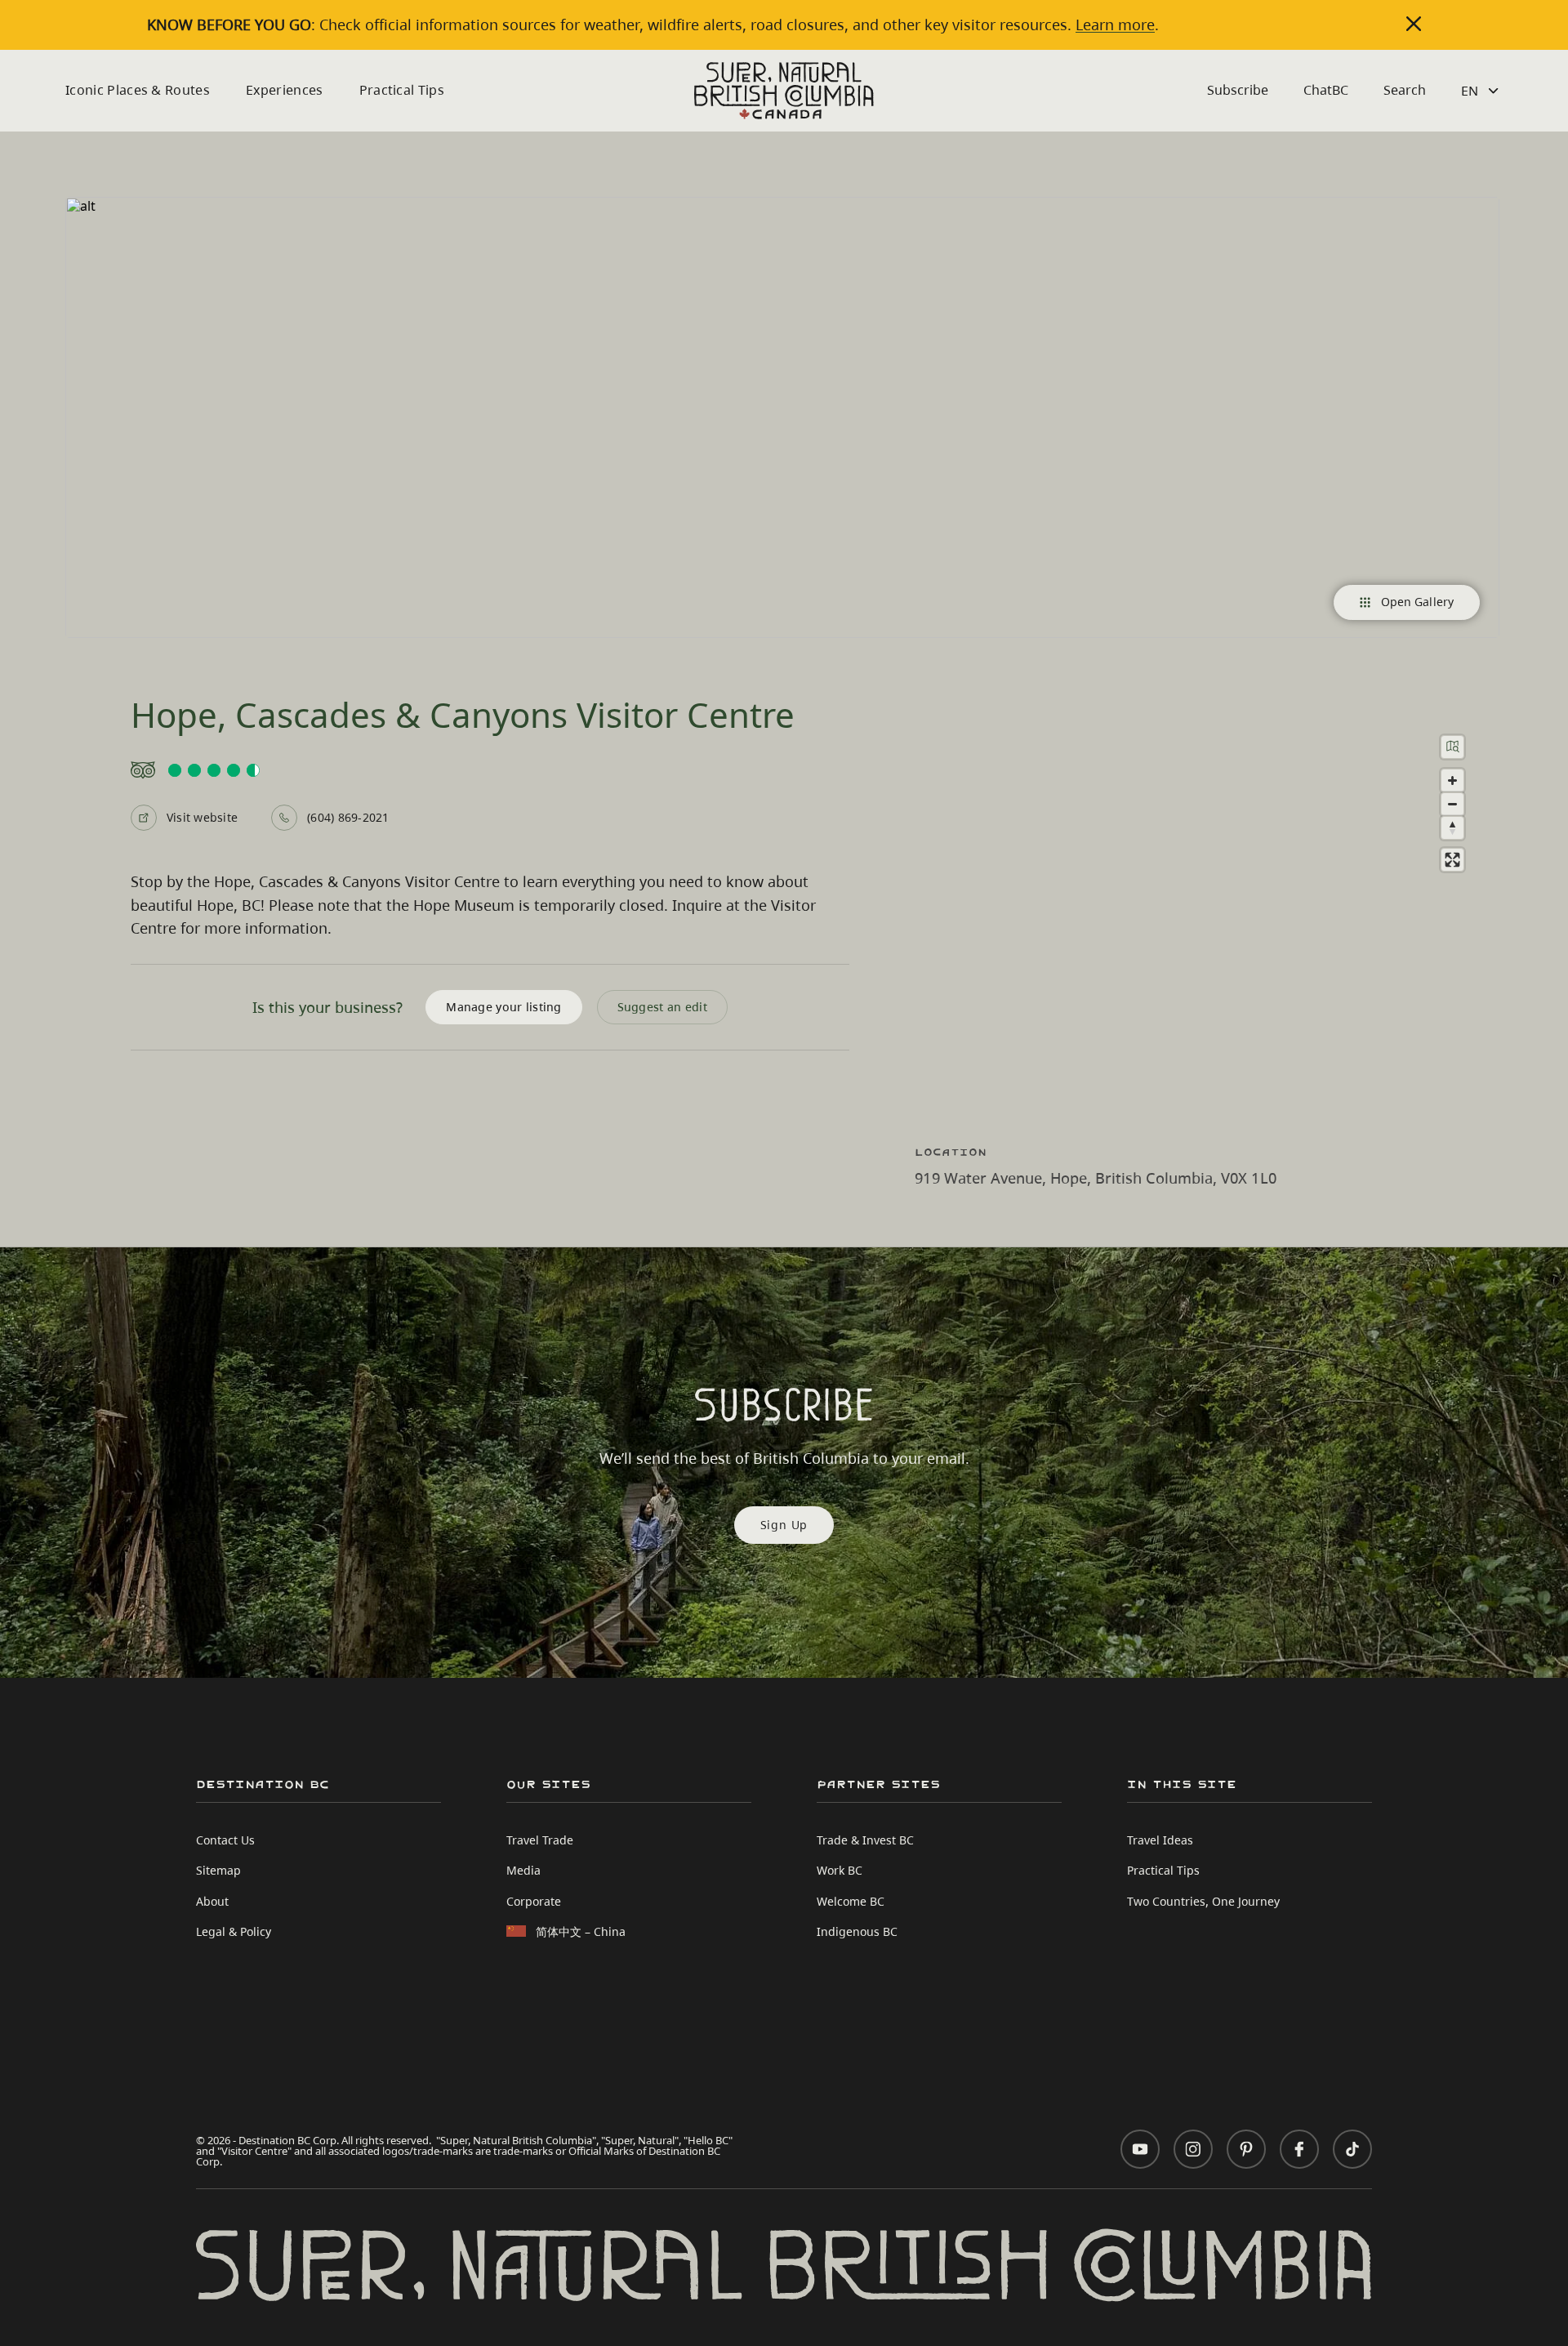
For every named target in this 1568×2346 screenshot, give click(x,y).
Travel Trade (540, 1840)
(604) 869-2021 (348, 817)
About (212, 1901)
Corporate (534, 1901)
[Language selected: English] (1482, 91)
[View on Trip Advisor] (490, 770)
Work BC (840, 1870)
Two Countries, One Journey (1203, 1901)
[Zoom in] (1452, 781)
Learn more (1115, 25)
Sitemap (218, 1870)
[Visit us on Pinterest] (1246, 2149)
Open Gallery (1417, 602)
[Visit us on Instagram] (1193, 2149)
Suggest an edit (662, 1007)
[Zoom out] (1452, 804)
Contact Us (225, 1840)
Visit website (202, 817)
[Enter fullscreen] (1452, 860)
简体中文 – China (581, 1931)
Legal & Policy (234, 1931)
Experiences (285, 90)
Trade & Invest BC (865, 1840)
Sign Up (784, 1525)
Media (523, 1870)
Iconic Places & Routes (138, 90)
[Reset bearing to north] (1452, 828)
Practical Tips (402, 90)
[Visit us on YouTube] (1140, 2149)
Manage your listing (503, 1007)
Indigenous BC (857, 1931)
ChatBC (1326, 90)
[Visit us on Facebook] (1299, 2149)
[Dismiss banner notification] (1414, 24)
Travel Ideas (1160, 1840)
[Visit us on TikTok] (1352, 2149)
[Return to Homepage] (784, 91)
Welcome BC (851, 1901)
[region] (1209, 916)
